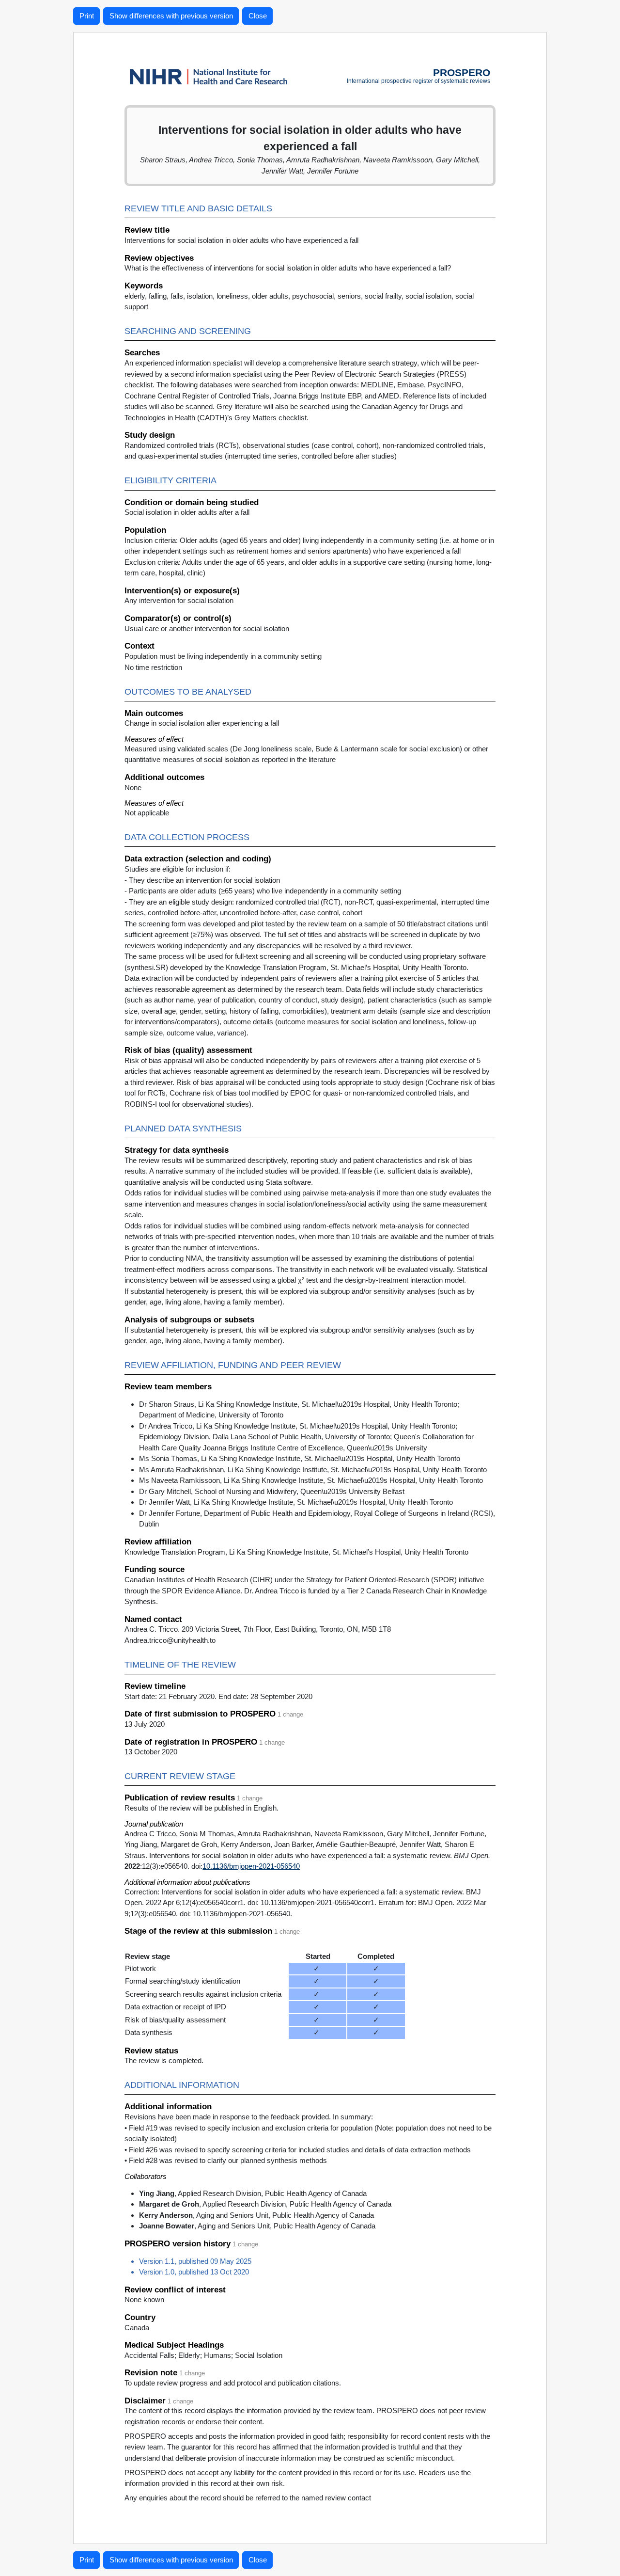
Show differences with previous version (171, 16)
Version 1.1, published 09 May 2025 (195, 2261)
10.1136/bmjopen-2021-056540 (251, 1866)
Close (258, 16)
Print (87, 16)
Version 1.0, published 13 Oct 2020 (194, 2272)
